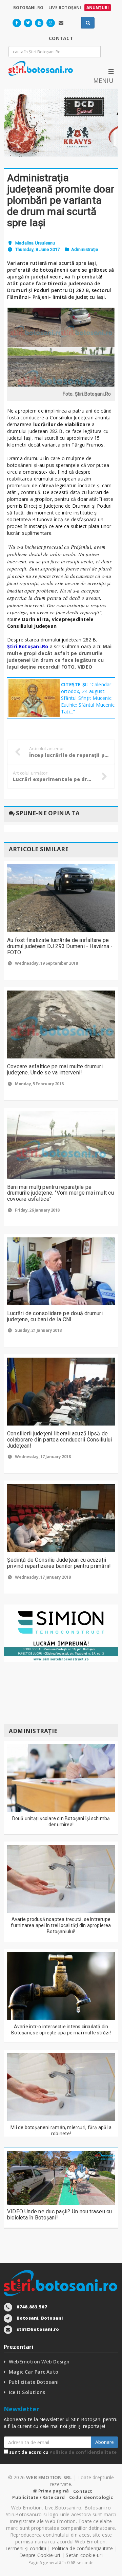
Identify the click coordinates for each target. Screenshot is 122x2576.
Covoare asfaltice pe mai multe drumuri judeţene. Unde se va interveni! (55, 1069)
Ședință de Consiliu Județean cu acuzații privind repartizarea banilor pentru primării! (59, 1563)
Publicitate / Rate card (38, 2497)
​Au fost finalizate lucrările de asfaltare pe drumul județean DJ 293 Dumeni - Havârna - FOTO (60, 946)
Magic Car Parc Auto (34, 2372)
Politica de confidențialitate (83, 2452)
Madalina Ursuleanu (35, 243)
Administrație (85, 249)
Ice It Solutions (27, 2392)
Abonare (105, 2442)
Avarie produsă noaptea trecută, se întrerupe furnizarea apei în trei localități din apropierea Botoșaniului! (61, 1925)
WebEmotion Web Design (39, 2362)
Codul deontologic (91, 2497)
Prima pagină (53, 2491)
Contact (83, 2491)
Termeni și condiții (25, 2548)
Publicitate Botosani (34, 2382)
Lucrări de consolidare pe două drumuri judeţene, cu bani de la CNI (55, 1316)
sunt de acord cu (62, 2452)
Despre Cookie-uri (40, 2555)
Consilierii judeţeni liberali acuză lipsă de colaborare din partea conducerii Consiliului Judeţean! (60, 1439)
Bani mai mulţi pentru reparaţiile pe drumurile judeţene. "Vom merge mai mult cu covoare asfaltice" (60, 1193)
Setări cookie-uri (84, 2555)
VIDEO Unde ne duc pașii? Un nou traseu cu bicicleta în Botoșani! (60, 2215)
